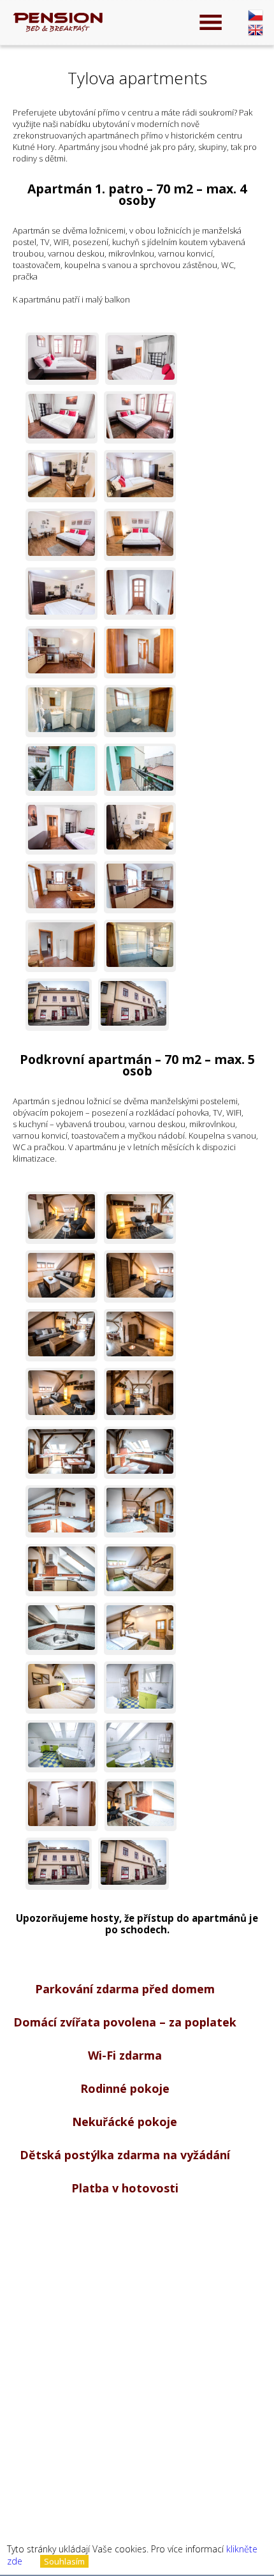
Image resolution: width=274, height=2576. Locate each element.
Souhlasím (64, 2561)
